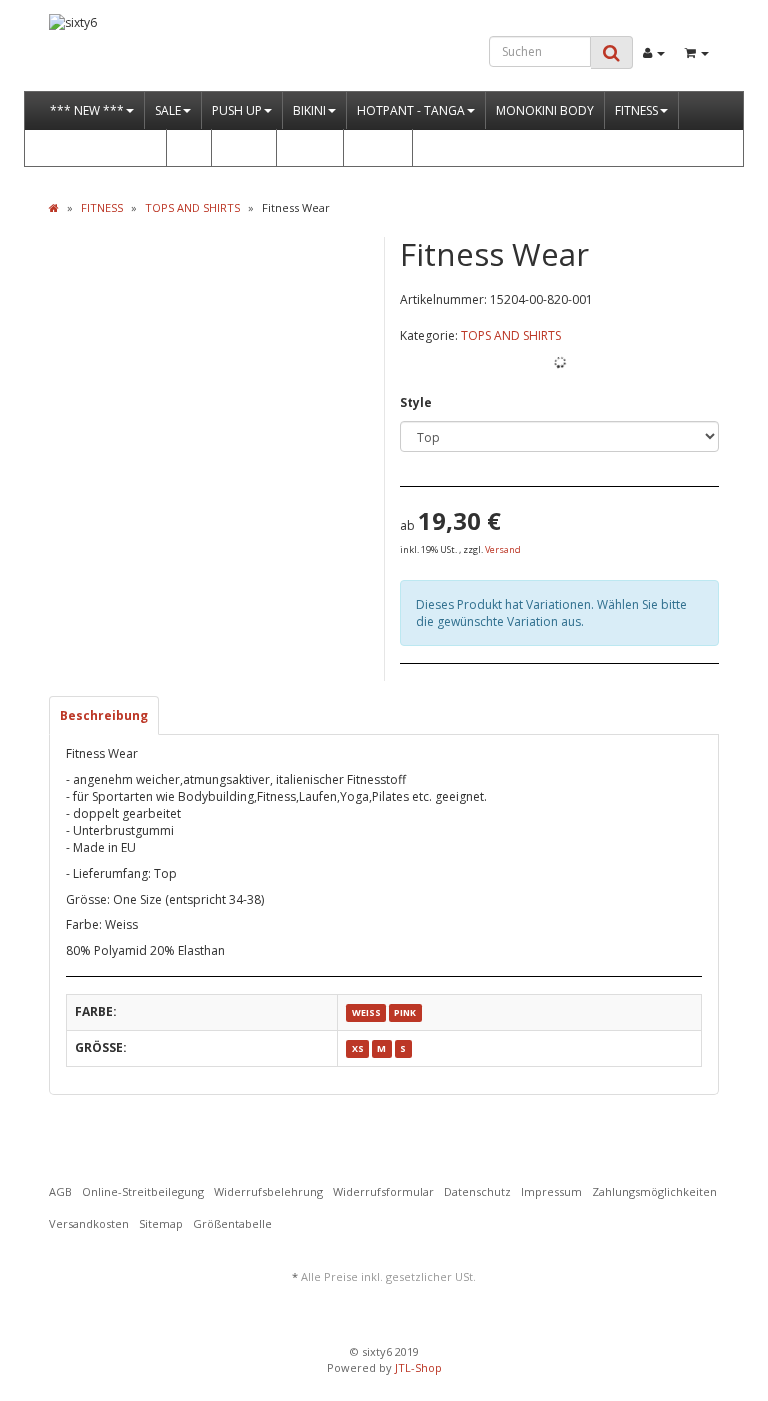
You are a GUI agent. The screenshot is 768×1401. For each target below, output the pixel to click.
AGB (60, 1191)
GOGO (373, 147)
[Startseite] (54, 207)
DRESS (239, 147)
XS (358, 1048)
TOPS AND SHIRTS (511, 335)
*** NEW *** (87, 110)
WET (189, 147)
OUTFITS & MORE (98, 147)
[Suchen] (611, 52)
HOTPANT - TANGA (411, 110)
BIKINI (309, 110)
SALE (168, 110)
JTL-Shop (418, 1367)
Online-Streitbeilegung (143, 1191)
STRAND (310, 147)
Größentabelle (232, 1223)
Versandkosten (89, 1223)
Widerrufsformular (383, 1191)
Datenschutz (477, 1191)
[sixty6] (150, 52)
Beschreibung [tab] (104, 715)
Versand (503, 549)
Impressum (551, 1191)
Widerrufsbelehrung (268, 1191)
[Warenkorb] (697, 52)
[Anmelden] (654, 52)
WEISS (366, 1012)
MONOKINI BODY (545, 110)
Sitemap (161, 1223)
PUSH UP (237, 110)
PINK (405, 1012)
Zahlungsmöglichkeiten (654, 1191)
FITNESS (636, 110)
